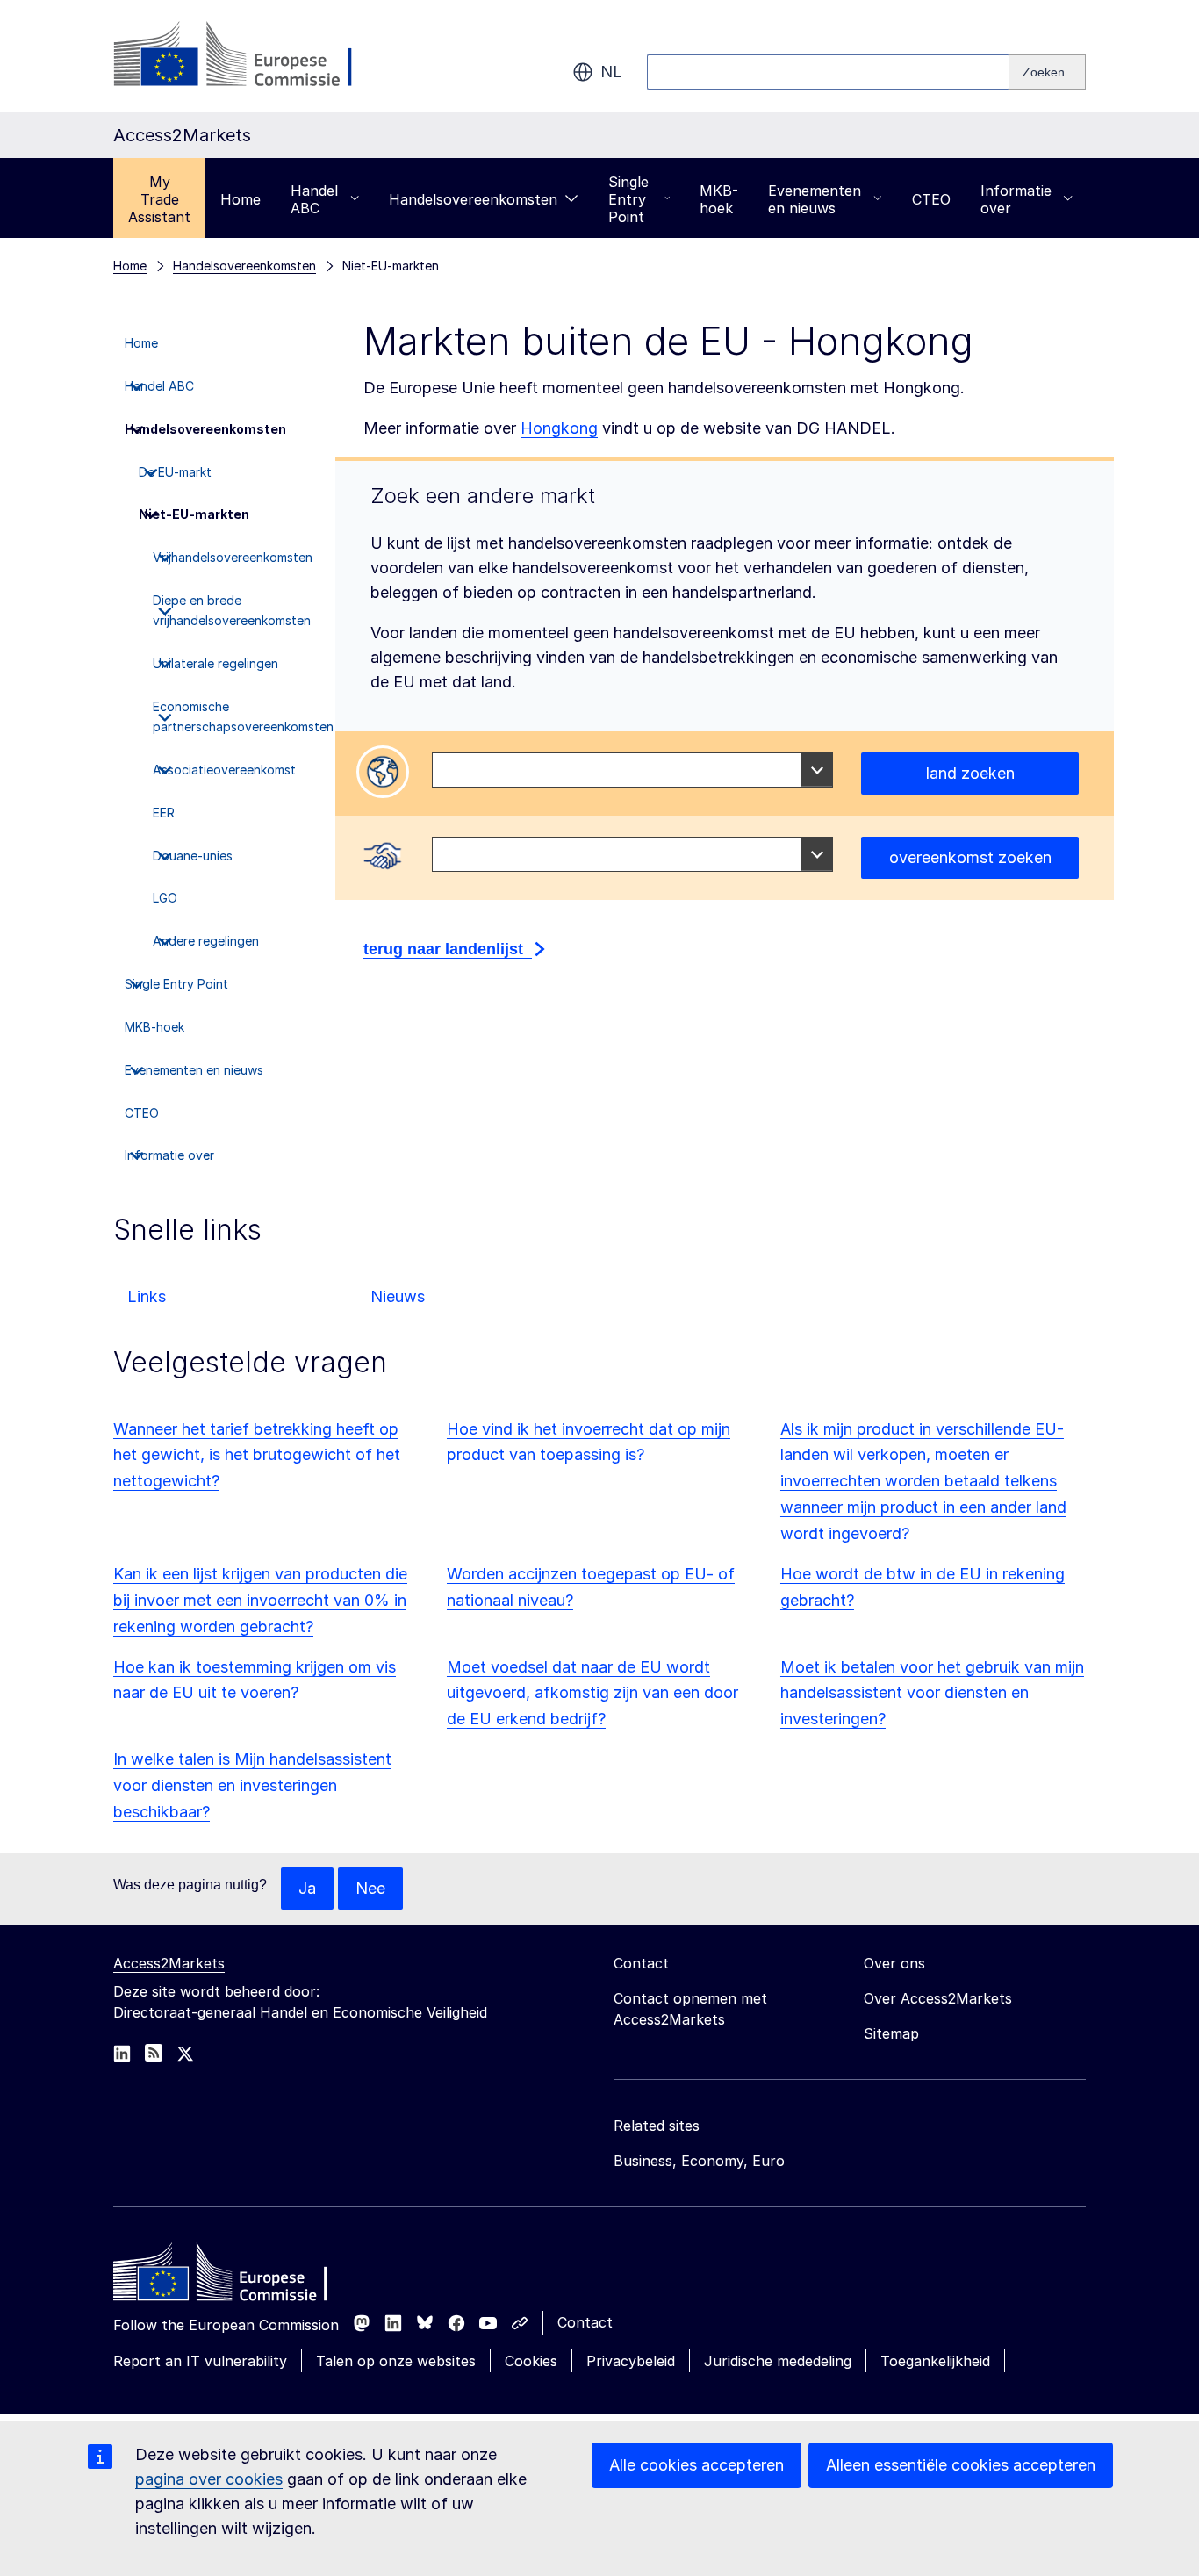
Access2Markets (169, 1963)
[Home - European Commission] (241, 2277)
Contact (585, 2322)
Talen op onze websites (396, 2361)
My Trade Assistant (159, 199)
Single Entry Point (628, 199)
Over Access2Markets (938, 1998)
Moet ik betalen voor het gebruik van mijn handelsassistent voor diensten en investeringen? (932, 1693)
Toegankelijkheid (935, 2361)
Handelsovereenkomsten (473, 199)
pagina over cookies (209, 2479)
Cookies (531, 2361)
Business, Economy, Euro (699, 2161)
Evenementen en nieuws (815, 199)
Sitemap (891, 2033)
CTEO (931, 199)
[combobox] (632, 770)
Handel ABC (314, 199)
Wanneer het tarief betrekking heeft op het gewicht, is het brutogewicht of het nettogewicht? (257, 1455)
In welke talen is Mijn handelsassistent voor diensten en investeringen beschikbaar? (252, 1785)
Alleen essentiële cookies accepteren (961, 2465)
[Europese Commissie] (255, 56)
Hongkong (559, 428)
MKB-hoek (719, 199)
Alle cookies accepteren (696, 2465)
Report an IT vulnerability (200, 2361)
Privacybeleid (631, 2361)
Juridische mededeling (778, 2361)
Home (241, 199)
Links (147, 1296)
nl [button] (611, 72)
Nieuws (398, 1296)
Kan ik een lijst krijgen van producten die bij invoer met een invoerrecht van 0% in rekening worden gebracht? (260, 1600)
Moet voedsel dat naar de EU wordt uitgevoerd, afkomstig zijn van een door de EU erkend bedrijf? (592, 1693)
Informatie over (1016, 199)
